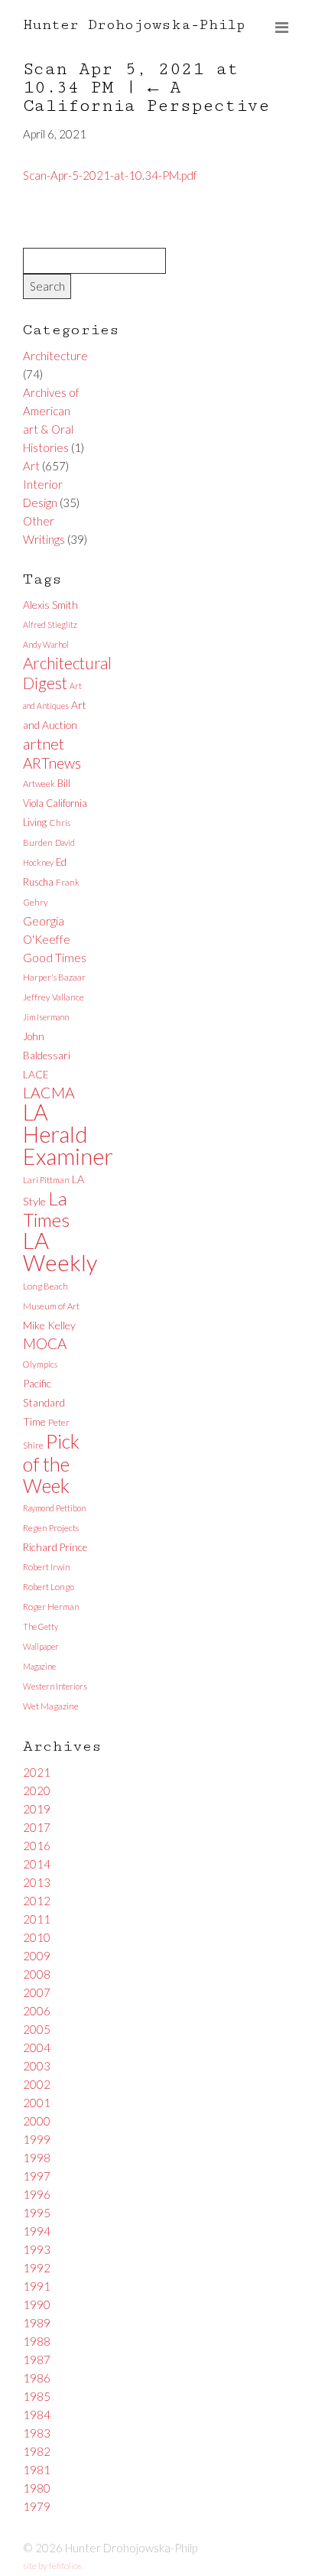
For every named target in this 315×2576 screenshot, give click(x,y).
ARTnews (52, 763)
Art (31, 466)
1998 (37, 2158)
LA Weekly (60, 1251)
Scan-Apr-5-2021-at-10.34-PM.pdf (110, 175)
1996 (37, 2194)
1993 (37, 2249)
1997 (37, 2176)
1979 (37, 2506)
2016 (37, 1846)
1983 (37, 2433)
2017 (37, 1827)
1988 (37, 2341)
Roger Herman (51, 1607)
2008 (37, 1974)
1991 (37, 2286)
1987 (37, 2360)
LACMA (49, 1093)
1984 (37, 2415)
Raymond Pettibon (54, 1508)
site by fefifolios (52, 2566)
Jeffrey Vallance (54, 997)
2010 (37, 1937)
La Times (46, 1209)
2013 (37, 1882)
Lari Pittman (46, 1180)
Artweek (39, 784)
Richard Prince (55, 1547)
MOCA (45, 1343)
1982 (37, 2451)
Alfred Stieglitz (50, 624)
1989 (37, 2323)
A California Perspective (146, 97)
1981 (37, 2470)
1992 (37, 2268)
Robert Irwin (47, 1567)
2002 (37, 2084)
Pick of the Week (51, 1463)
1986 (37, 2378)
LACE (36, 1074)
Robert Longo (49, 1587)
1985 (37, 2396)
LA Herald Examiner (68, 1134)
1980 (37, 2488)
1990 (37, 2304)
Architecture (55, 356)
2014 (37, 1864)
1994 (37, 2231)
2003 (37, 2066)
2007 (37, 1992)
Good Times (55, 957)
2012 (37, 1901)
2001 (37, 2103)
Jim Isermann (46, 1017)
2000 (37, 2121)
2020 (37, 1791)
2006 (37, 2011)
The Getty (41, 1626)
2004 (37, 2047)
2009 (37, 1956)
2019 (37, 1809)
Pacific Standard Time (44, 1402)
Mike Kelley (49, 1325)
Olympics (40, 1364)
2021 (37, 1772)
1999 (37, 2139)
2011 (37, 1919)
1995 (37, 2213)
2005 (37, 2029)
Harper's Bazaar (54, 977)
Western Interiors (55, 1686)
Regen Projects (51, 1528)
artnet (44, 743)
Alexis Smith (50, 605)
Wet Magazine (51, 1706)
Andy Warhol (46, 644)
